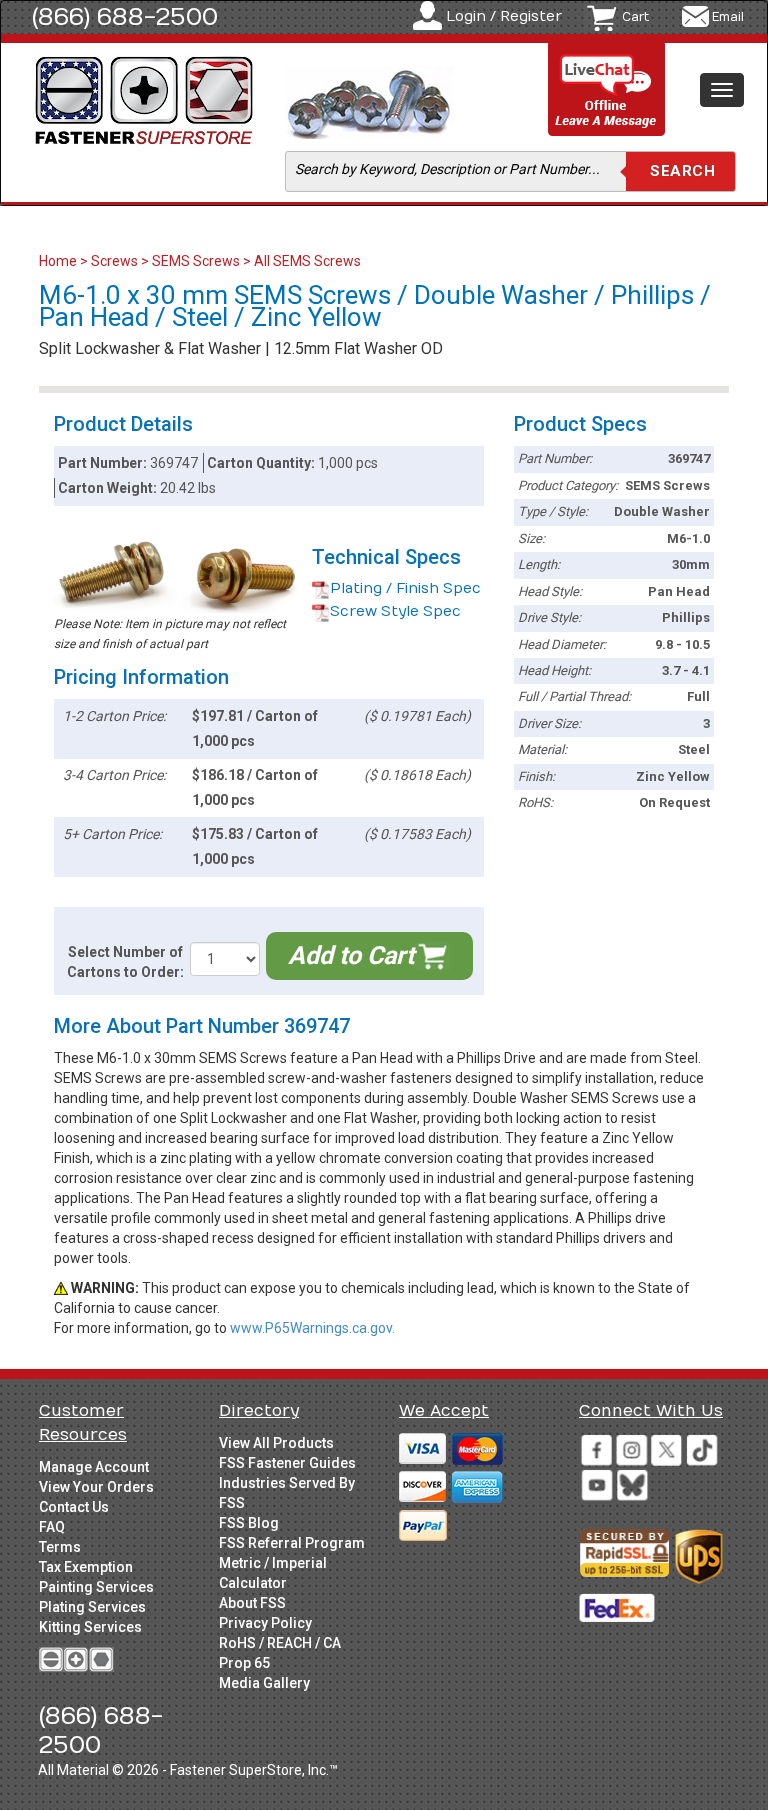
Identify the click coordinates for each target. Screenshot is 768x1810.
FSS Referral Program (292, 1543)
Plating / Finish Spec (405, 588)
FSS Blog (249, 1523)
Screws (114, 261)
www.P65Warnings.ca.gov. (312, 1328)
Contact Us (74, 1507)
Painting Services (96, 1587)
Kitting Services (90, 1627)
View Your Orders (96, 1487)
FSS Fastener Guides (287, 1463)
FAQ (52, 1527)
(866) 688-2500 (125, 17)
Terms (60, 1547)
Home (59, 261)
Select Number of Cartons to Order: (125, 962)
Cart (635, 17)
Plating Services (92, 1607)
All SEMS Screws (307, 261)
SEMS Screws (196, 261)
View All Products (276, 1443)
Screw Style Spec (395, 611)
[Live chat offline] (607, 90)
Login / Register (504, 16)
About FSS (252, 1603)
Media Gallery (264, 1683)
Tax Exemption (86, 1567)
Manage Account (94, 1467)
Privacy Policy (265, 1623)
